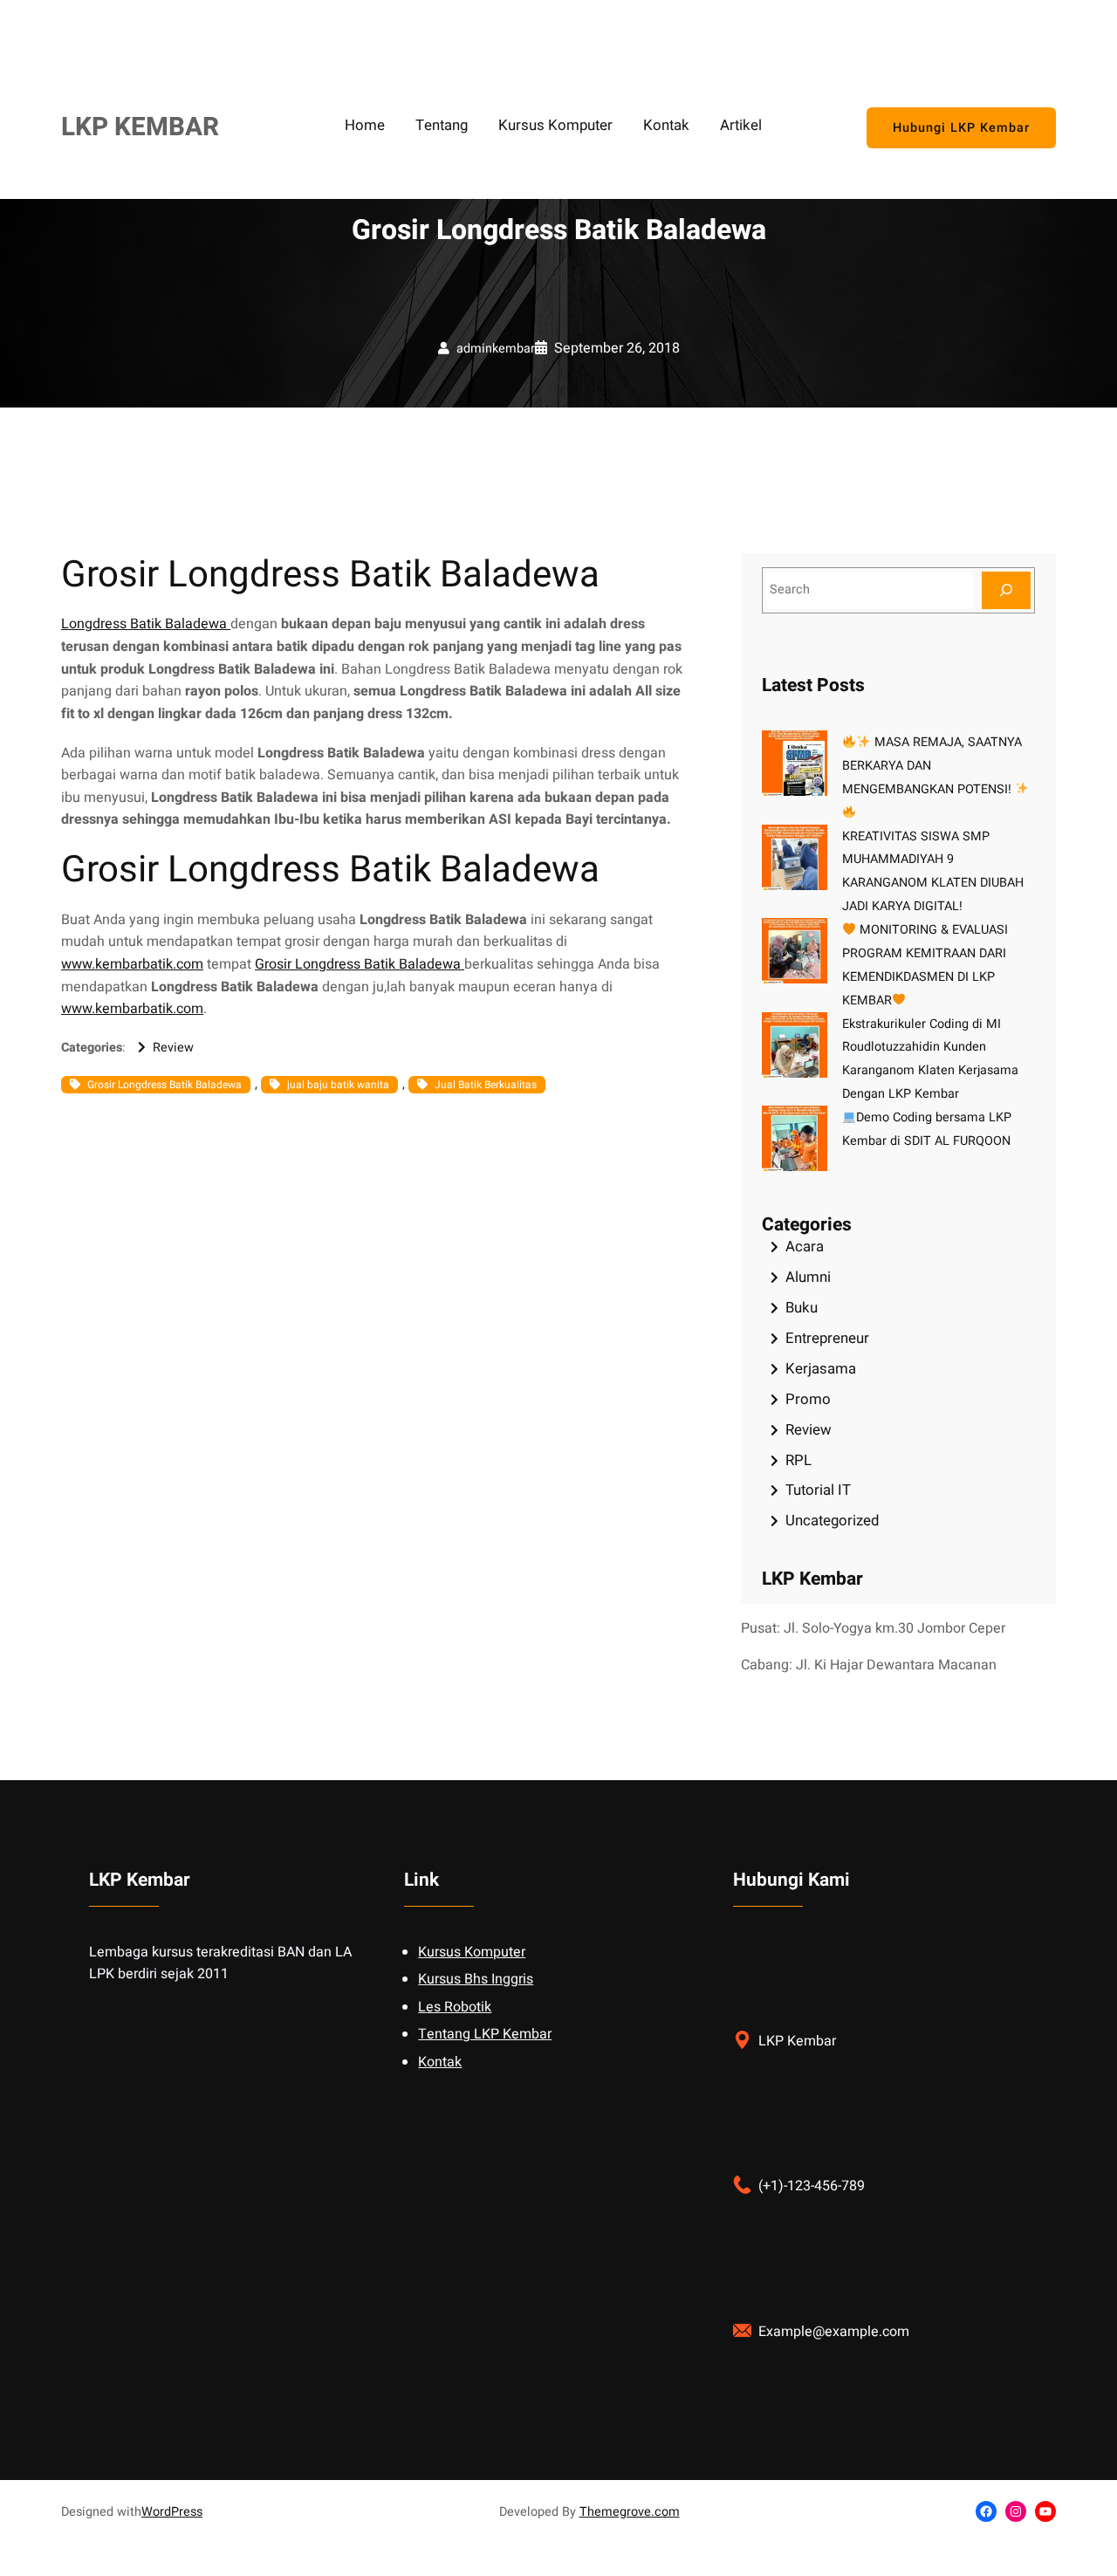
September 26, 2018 (617, 348)
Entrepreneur (827, 1338)
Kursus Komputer (472, 1952)
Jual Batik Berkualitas (486, 1085)
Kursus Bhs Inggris (476, 1979)
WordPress (172, 2512)
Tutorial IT (818, 1490)
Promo (808, 1399)
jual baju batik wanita (338, 1085)
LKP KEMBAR (140, 127)
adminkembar (496, 349)
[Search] (1006, 590)
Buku (802, 1308)
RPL (798, 1460)
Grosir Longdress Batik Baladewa (360, 964)
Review (173, 1048)
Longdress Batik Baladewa (146, 624)
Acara (805, 1247)
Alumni (808, 1277)
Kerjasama (821, 1369)
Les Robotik (455, 2007)
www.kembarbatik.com (132, 964)
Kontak (440, 2062)
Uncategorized (832, 1521)
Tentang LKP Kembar (485, 2034)
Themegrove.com (630, 2512)
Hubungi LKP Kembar (961, 128)
